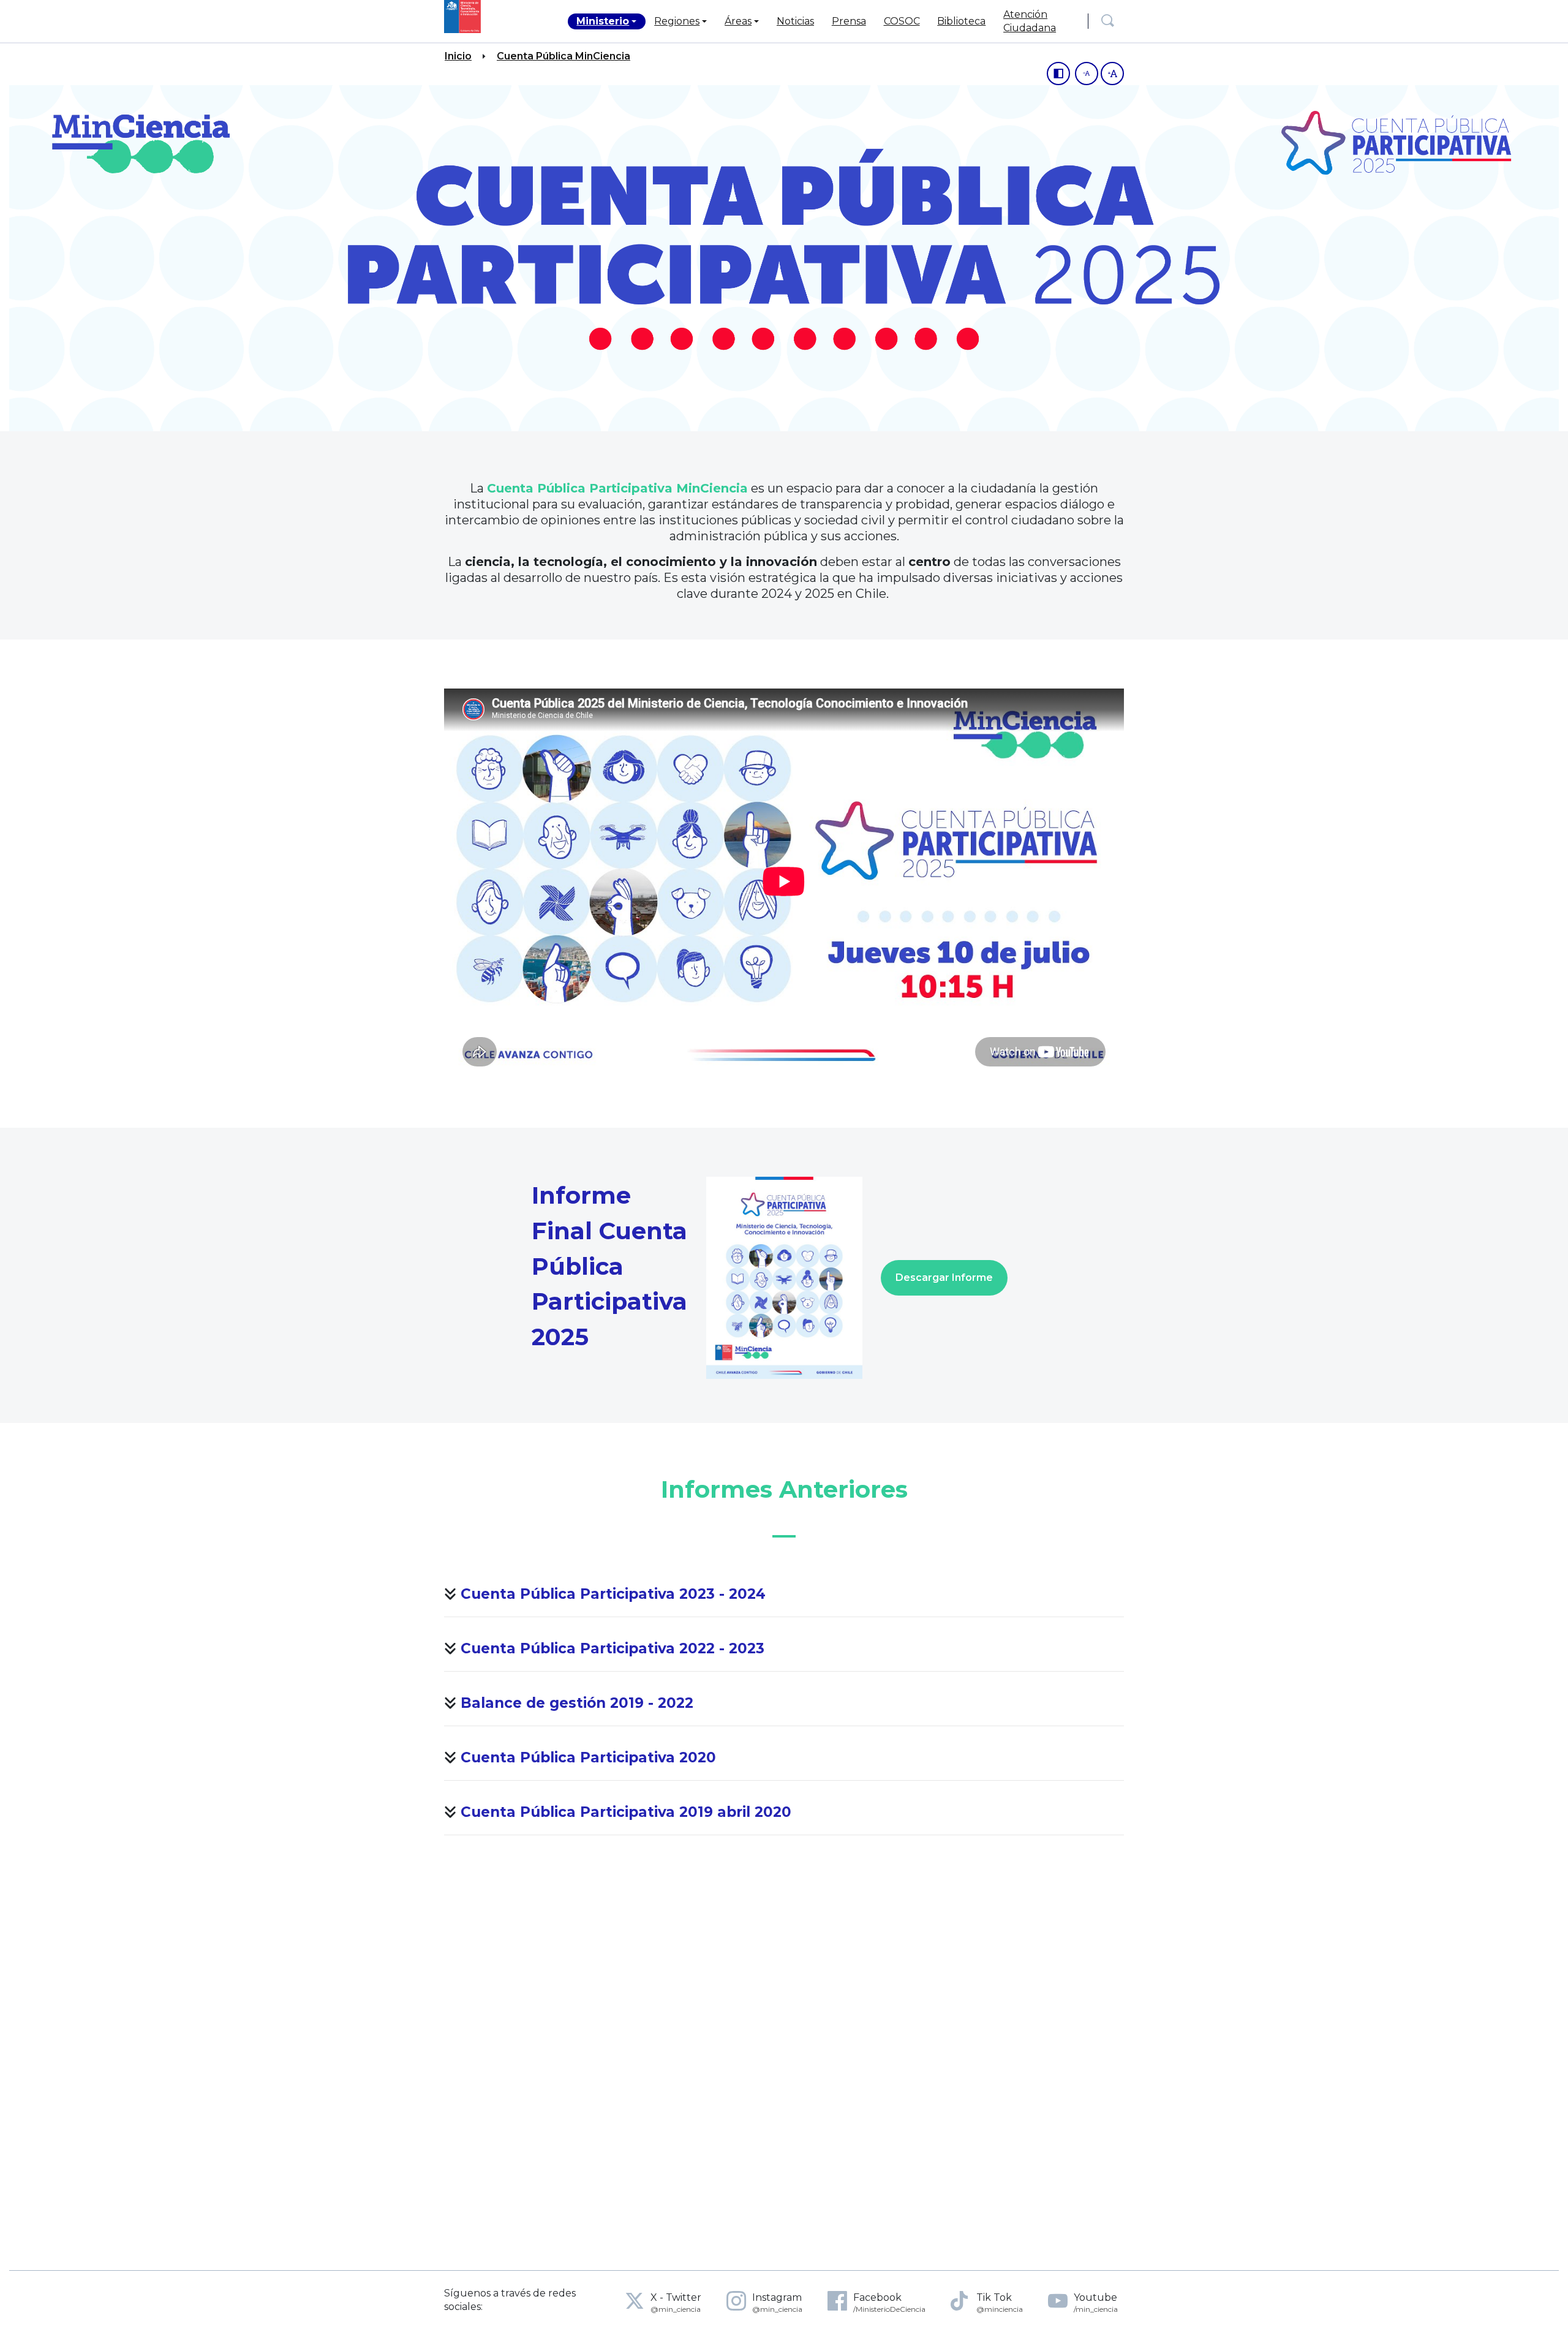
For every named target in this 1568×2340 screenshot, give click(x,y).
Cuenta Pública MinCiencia (563, 56)
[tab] (784, 1596)
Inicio (458, 56)
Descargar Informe (944, 1278)
